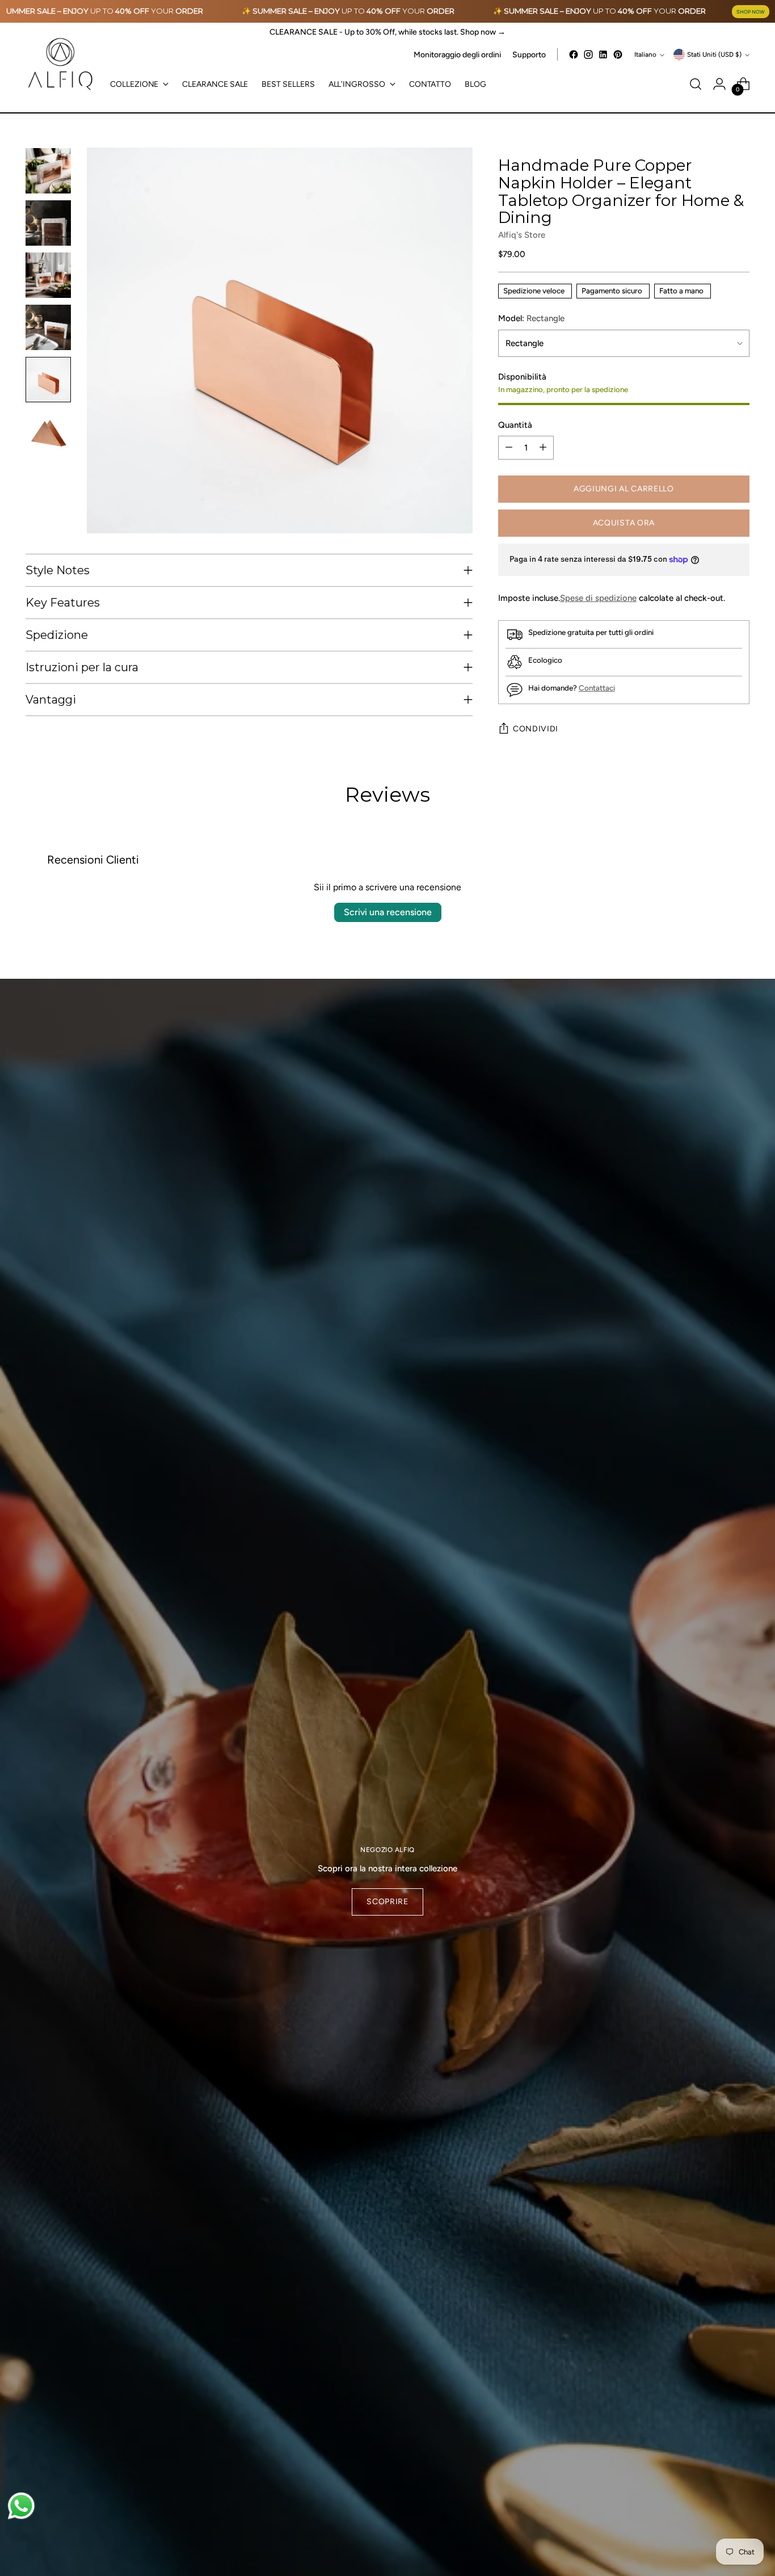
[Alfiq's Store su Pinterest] (618, 54)
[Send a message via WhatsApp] (21, 2506)
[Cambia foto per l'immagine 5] (48, 380)
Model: (531, 318)
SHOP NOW (751, 12)
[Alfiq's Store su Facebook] (574, 54)
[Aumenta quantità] (543, 448)
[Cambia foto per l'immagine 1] (48, 171)
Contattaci (597, 688)
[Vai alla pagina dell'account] (719, 84)
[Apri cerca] (696, 84)
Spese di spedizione (598, 598)
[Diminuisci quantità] (509, 448)
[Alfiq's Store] (60, 64)
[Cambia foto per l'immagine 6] (48, 432)
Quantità (515, 425)
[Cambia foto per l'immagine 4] (48, 327)
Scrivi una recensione (388, 912)
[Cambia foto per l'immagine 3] (48, 275)
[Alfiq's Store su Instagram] (588, 54)
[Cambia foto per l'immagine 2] (48, 223)
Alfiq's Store (522, 235)
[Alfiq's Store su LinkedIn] (603, 54)
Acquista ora (624, 523)
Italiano (645, 54)
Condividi (536, 729)
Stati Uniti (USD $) (714, 54)
